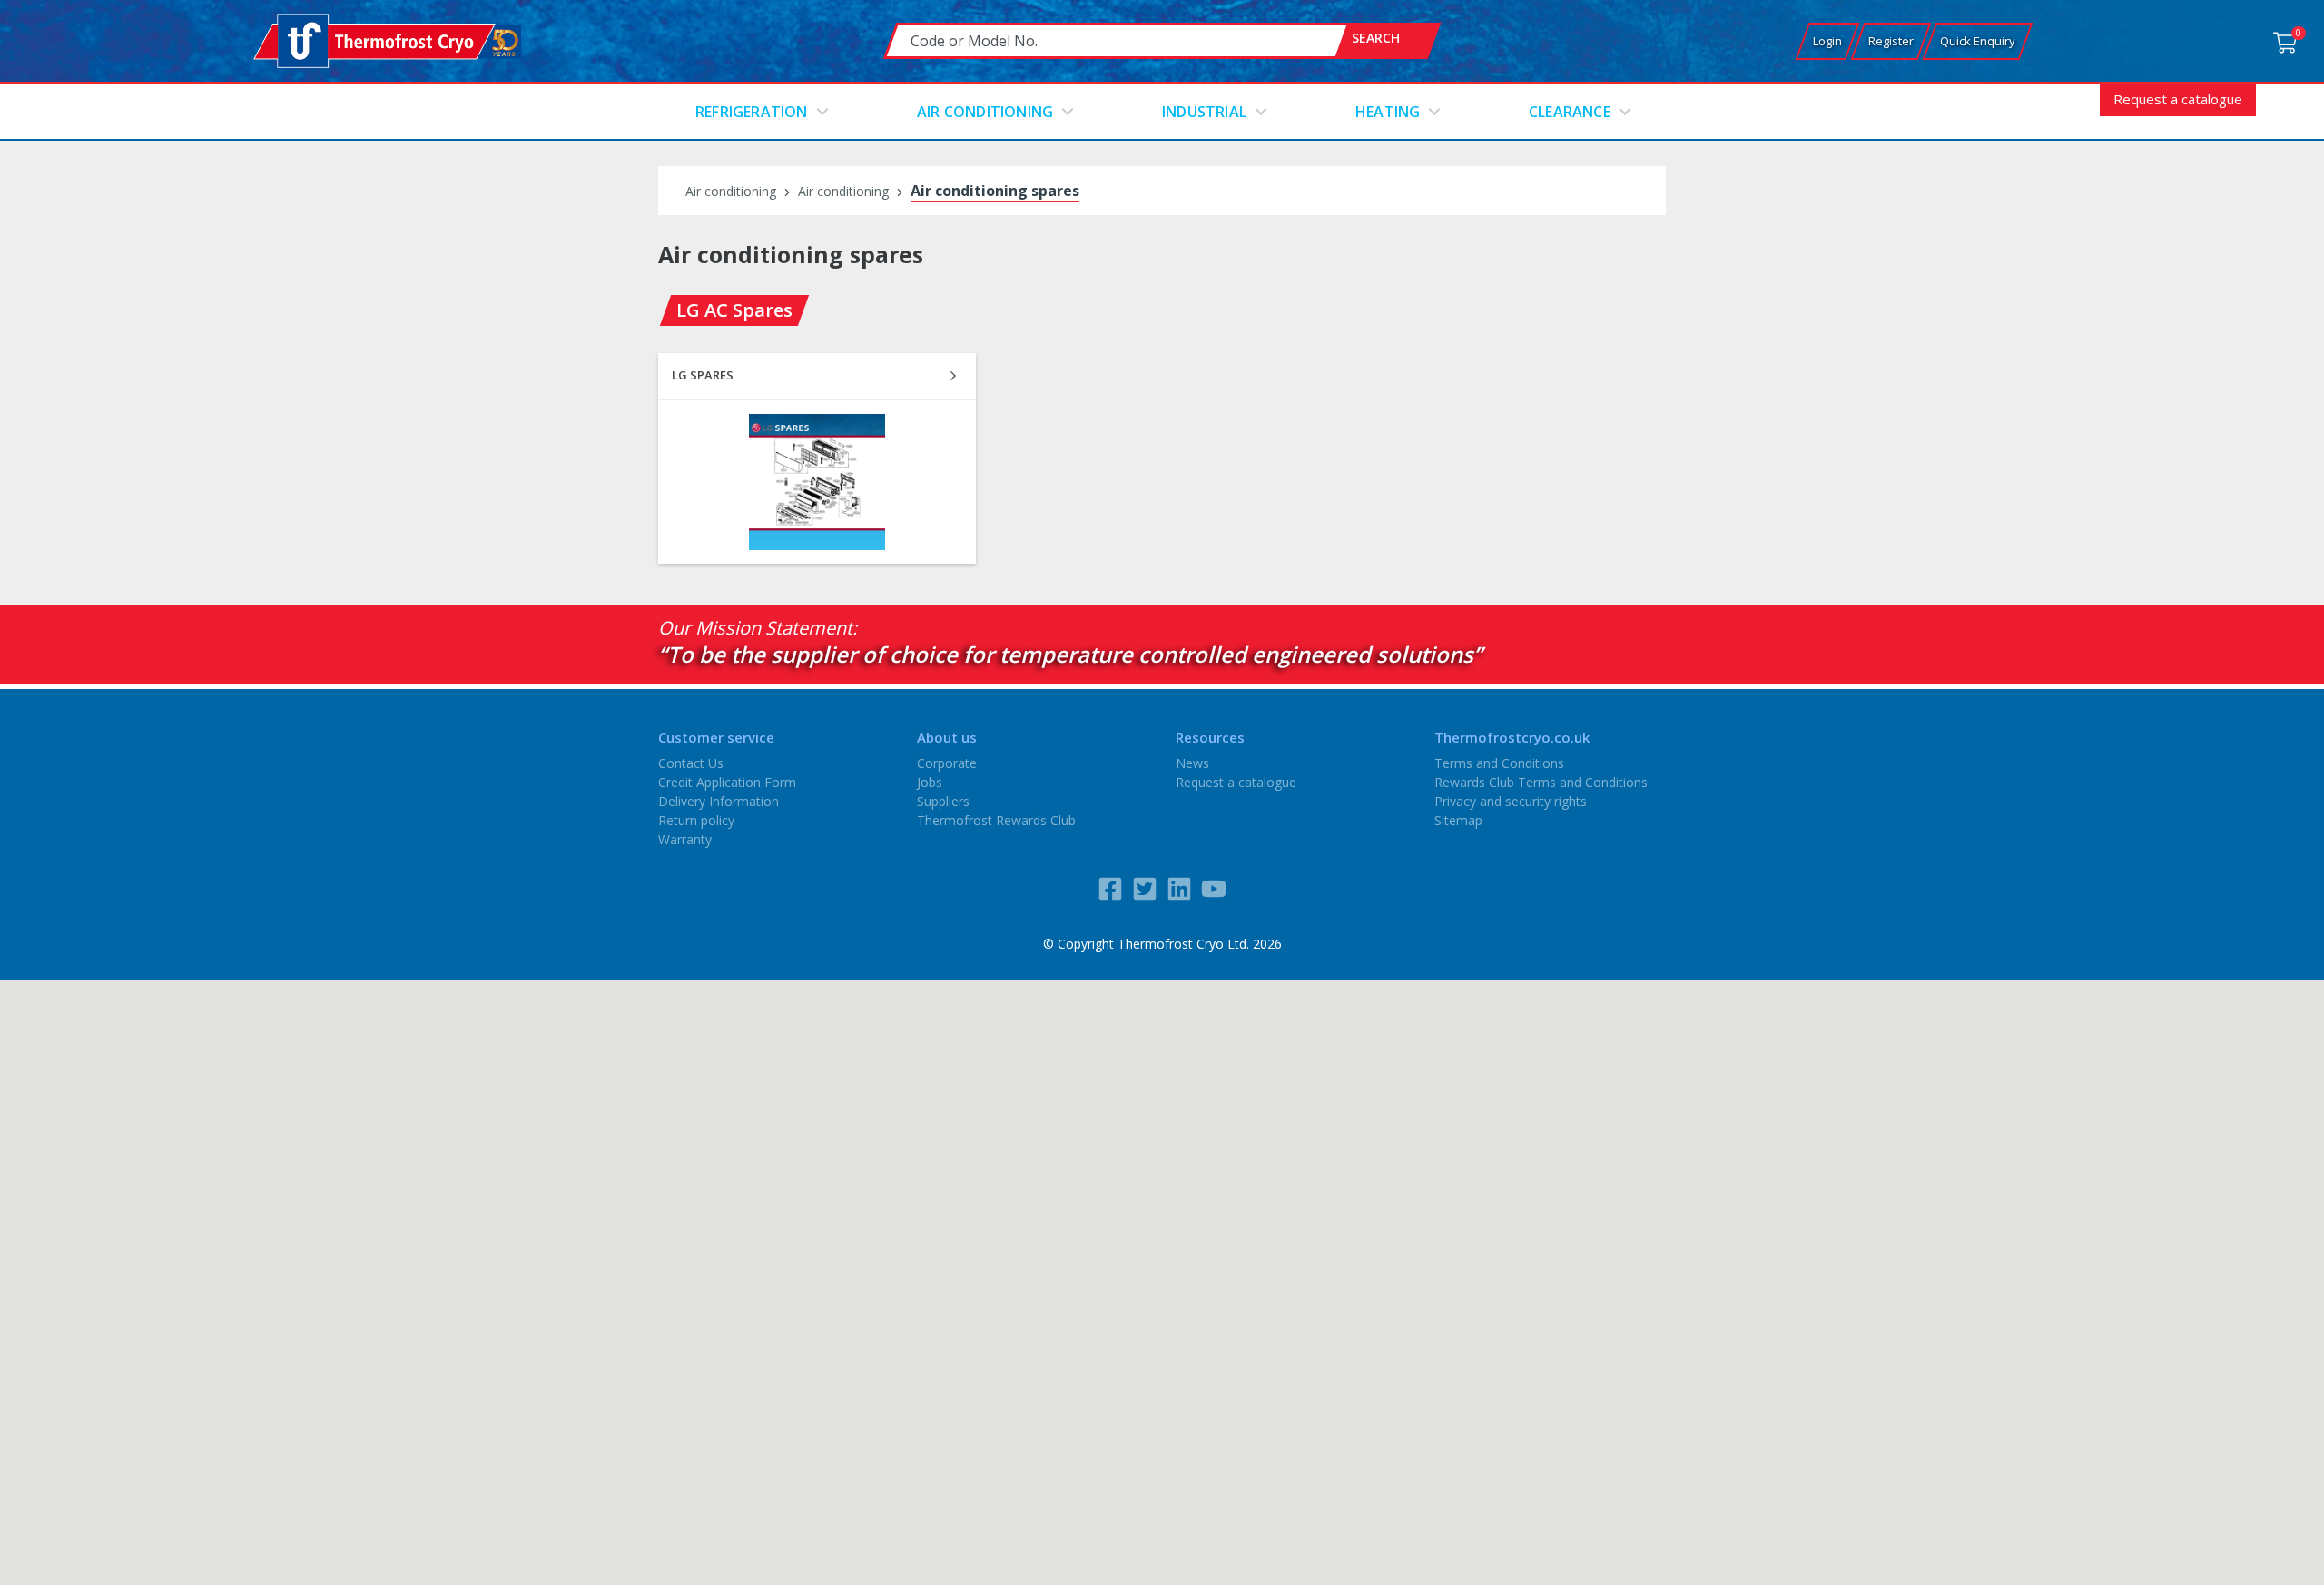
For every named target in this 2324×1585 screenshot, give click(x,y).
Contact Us (691, 763)
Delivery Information (719, 801)
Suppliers (943, 801)
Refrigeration (752, 112)
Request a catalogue (2178, 99)
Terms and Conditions (1499, 763)
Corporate (947, 763)
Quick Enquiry (1978, 41)
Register (1891, 41)
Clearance (1570, 112)
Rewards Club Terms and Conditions (1541, 782)
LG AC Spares (734, 310)
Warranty (685, 839)
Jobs (930, 782)
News (1192, 763)
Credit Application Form (727, 782)
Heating (1388, 112)
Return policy (696, 820)
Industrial (1204, 112)
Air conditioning (985, 112)
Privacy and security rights (1511, 801)
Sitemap (1458, 820)
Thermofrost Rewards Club (996, 820)
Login (1827, 41)
